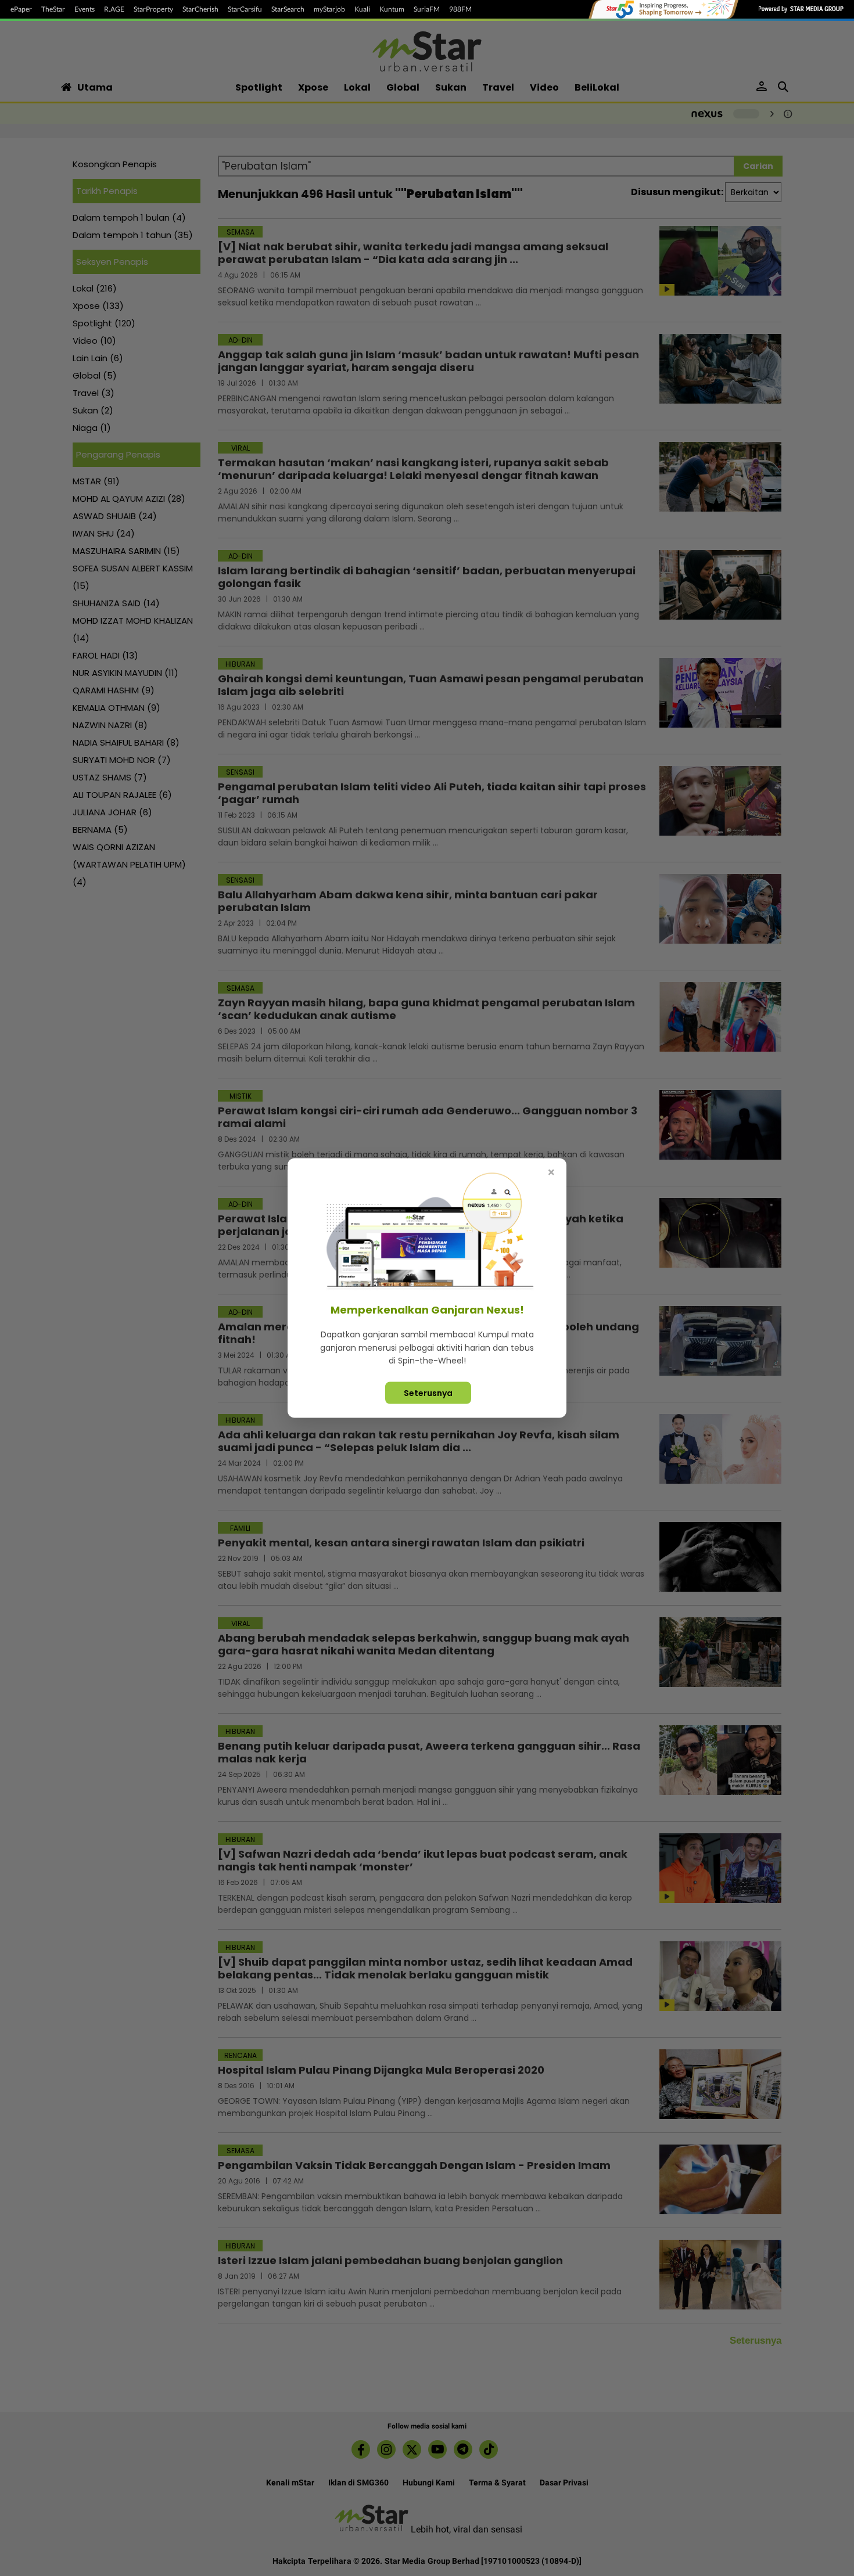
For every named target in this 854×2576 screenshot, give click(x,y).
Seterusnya (428, 1393)
